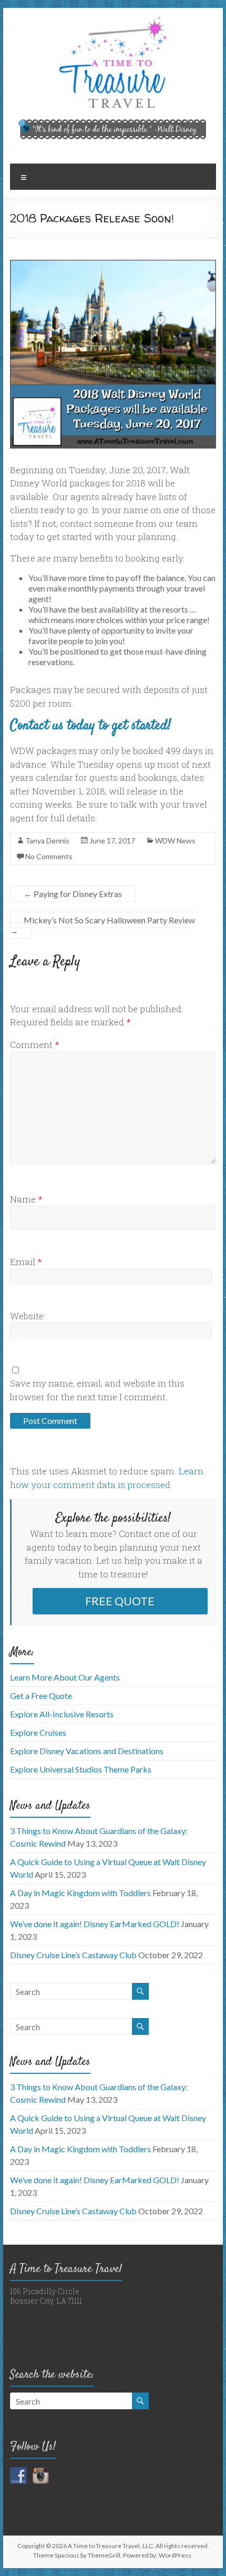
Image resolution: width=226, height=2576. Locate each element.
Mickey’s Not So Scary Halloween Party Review (102, 925)
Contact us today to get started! (90, 726)
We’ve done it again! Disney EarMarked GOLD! (95, 1924)
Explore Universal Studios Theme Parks (81, 1769)
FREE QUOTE (120, 1601)
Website (27, 1316)
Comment (35, 1045)
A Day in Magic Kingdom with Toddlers (80, 1893)
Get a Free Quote (41, 1696)
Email (26, 1262)
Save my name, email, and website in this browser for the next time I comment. (97, 1390)
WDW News (175, 841)
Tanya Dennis (47, 841)
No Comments (49, 856)
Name (26, 1199)
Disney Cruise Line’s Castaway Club (73, 1955)
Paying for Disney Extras (73, 894)
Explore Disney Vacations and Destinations (87, 1751)
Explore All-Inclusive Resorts (62, 1714)
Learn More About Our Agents (65, 1677)
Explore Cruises (38, 1732)
